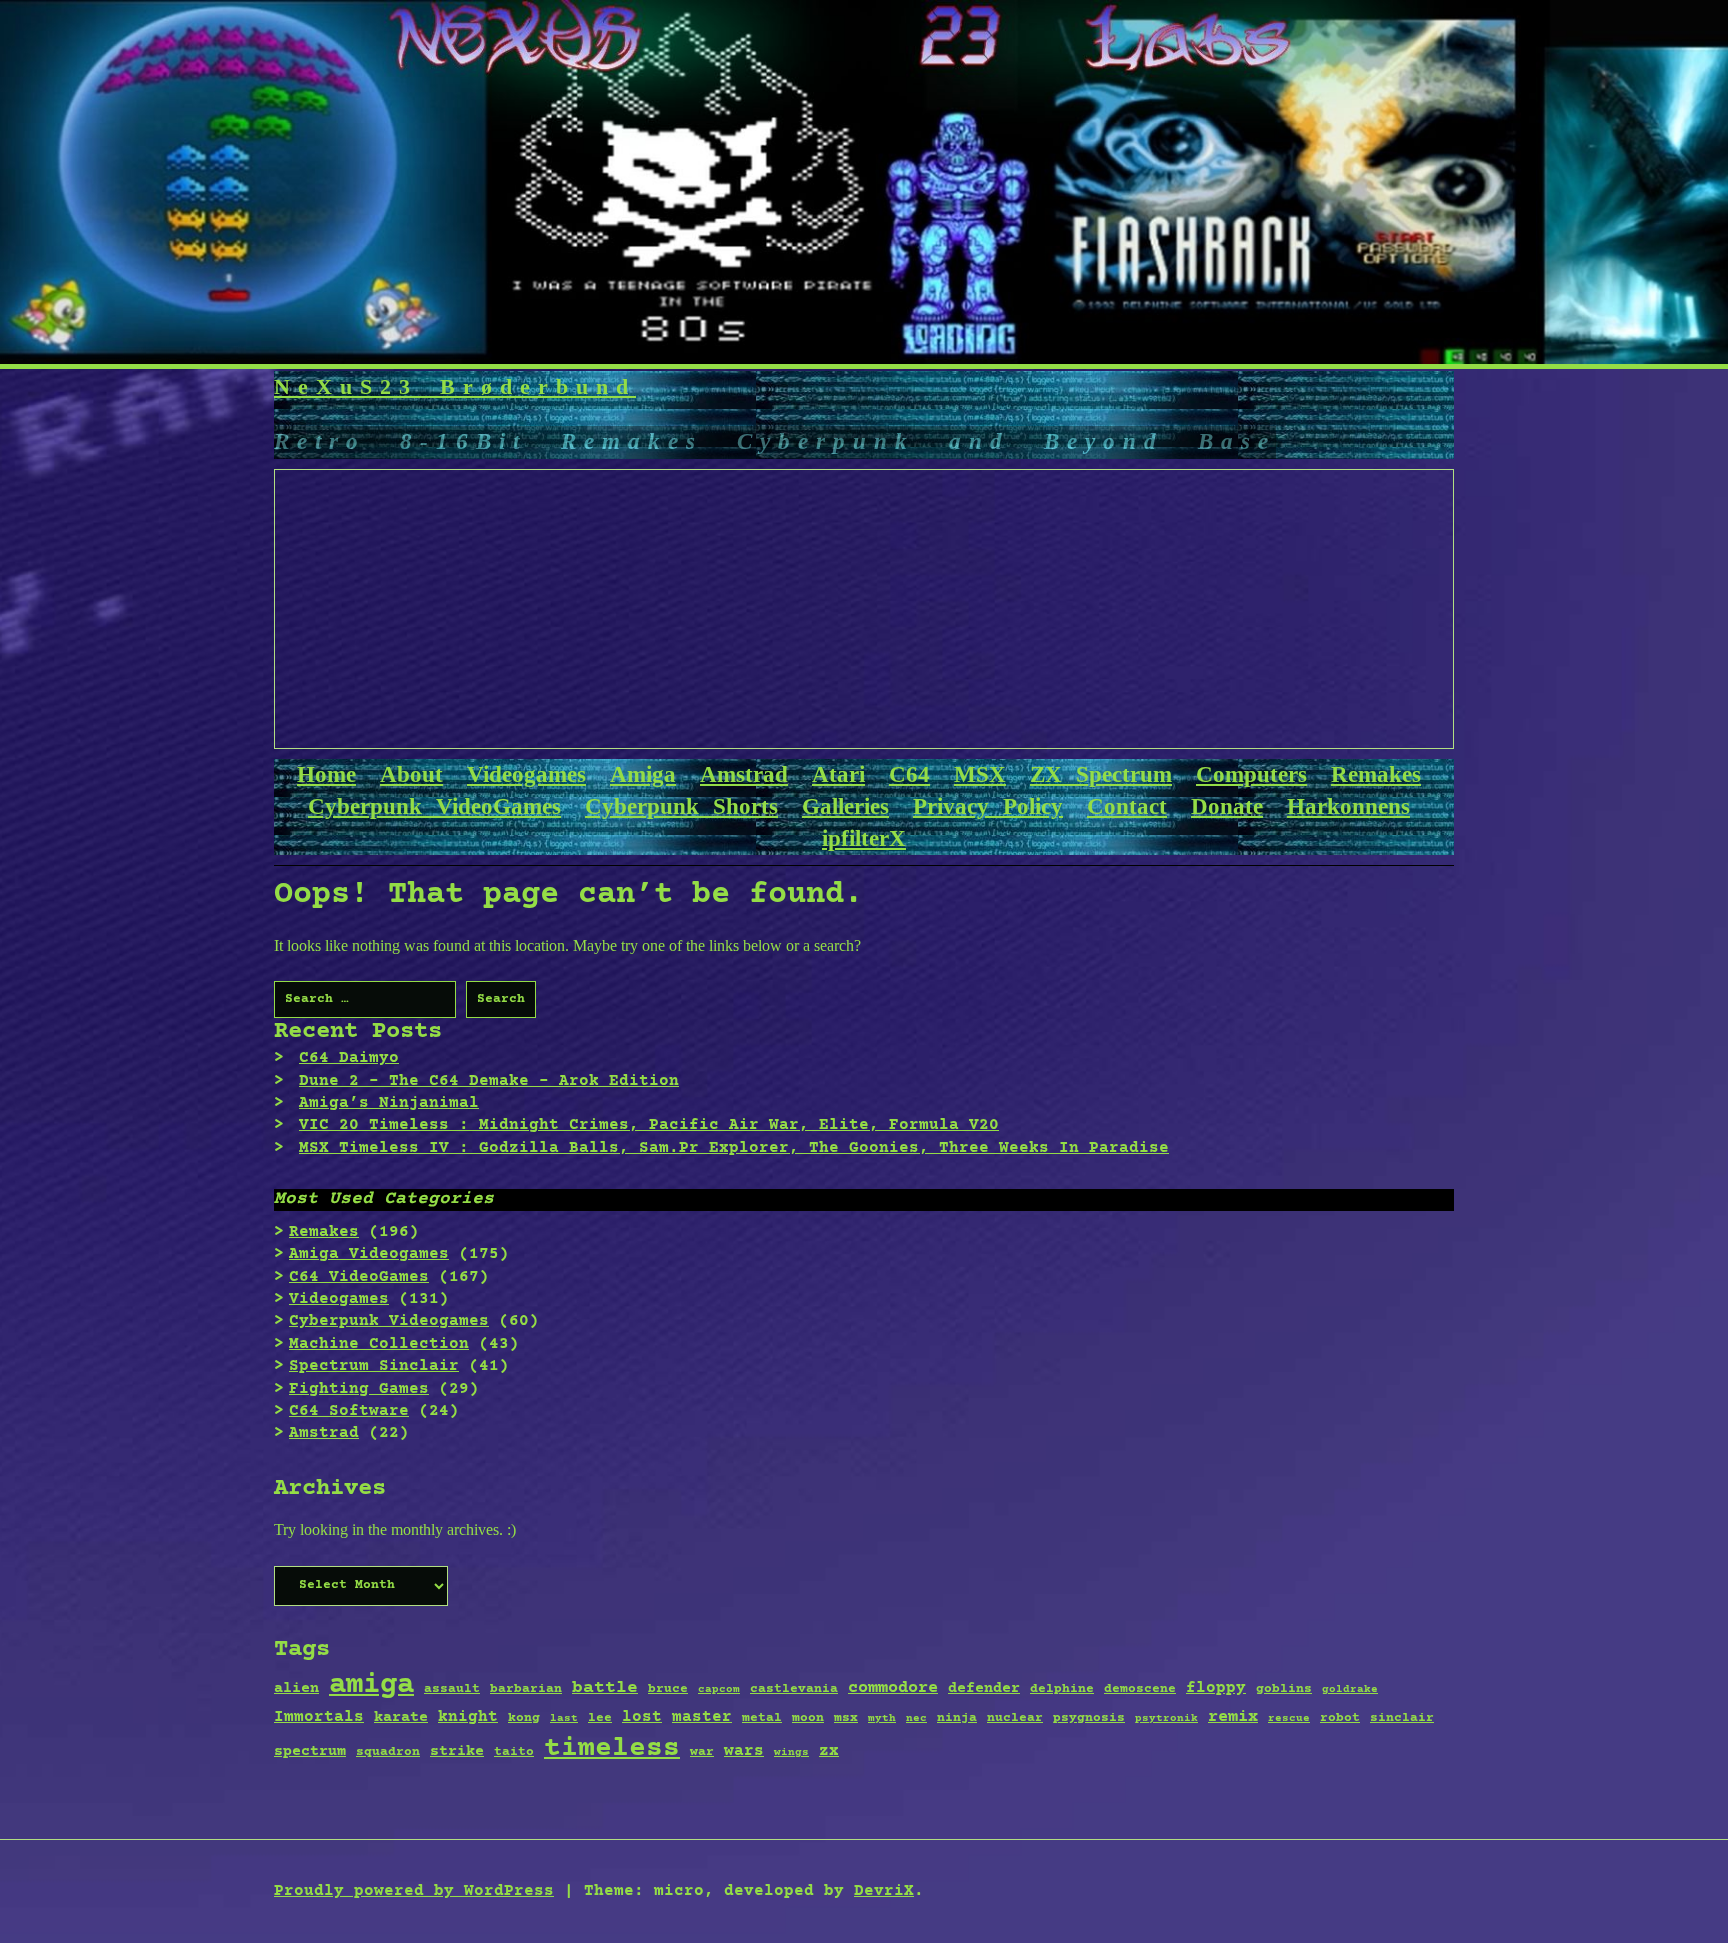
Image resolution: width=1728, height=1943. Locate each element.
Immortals (319, 1717)
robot (1340, 1718)
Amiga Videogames (369, 1254)
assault (452, 1689)
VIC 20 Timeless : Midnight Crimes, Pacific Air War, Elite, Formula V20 (649, 1125)
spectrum (310, 1752)
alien (296, 1689)
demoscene (1140, 1689)
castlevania (794, 1689)
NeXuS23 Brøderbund (455, 386)
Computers (1251, 774)
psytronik (1166, 1719)
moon (808, 1718)
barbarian (526, 1689)
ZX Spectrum (1101, 774)
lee (600, 1718)
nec (916, 1719)
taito (514, 1752)
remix (1233, 1717)
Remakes (1376, 774)
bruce (668, 1689)
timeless (612, 1749)
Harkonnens (1348, 806)
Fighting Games (359, 1389)
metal (762, 1718)
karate (401, 1718)
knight (468, 1717)
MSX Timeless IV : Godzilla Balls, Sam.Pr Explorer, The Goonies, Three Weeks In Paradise (734, 1148)
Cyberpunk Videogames (389, 1321)
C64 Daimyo (349, 1058)
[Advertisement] (865, 610)
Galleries (845, 806)
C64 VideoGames (359, 1277)
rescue (1289, 1719)
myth (882, 1719)
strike (457, 1752)
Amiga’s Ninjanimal (389, 1103)
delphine (1062, 1689)
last (564, 1719)
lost (642, 1717)
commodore (893, 1688)
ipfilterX (864, 838)
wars (744, 1751)
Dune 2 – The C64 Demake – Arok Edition (489, 1081)
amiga (371, 1685)
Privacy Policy (988, 806)
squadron (388, 1752)
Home (326, 774)
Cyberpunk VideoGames (434, 806)
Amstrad (744, 774)
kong (524, 1718)
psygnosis (1089, 1718)
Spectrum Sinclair (374, 1366)
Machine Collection (379, 1344)
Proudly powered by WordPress (414, 1891)
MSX (980, 774)
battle (605, 1688)
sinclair (1402, 1718)
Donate (1227, 806)
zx (829, 1751)
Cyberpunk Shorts (681, 806)
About (411, 774)
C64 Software (349, 1411)
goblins (1284, 1689)
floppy (1216, 1688)
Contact (1127, 806)
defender (984, 1689)
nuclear (1015, 1718)
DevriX (884, 1891)
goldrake (1350, 1690)
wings (791, 1753)
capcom (719, 1690)
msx (846, 1718)
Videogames (526, 774)
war (702, 1752)
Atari (838, 774)
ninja (957, 1718)
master (702, 1717)
